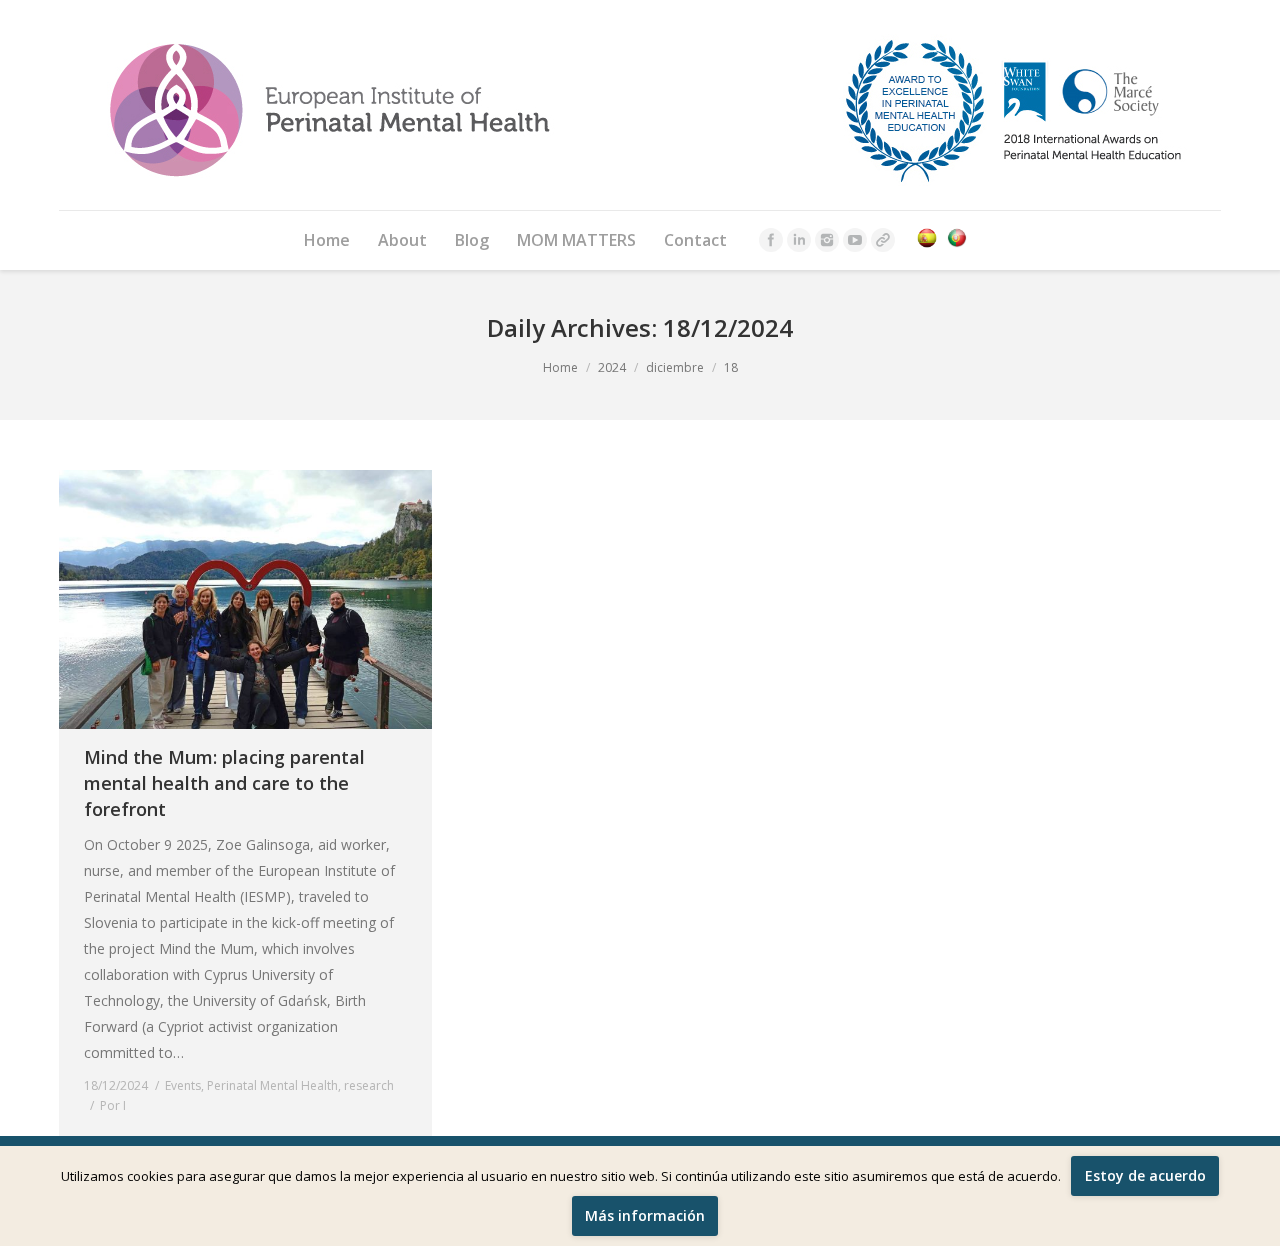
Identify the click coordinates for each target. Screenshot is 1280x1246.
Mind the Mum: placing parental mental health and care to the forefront (224, 783)
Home (560, 367)
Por (113, 1105)
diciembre (675, 367)
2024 (612, 367)
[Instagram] (827, 240)
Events (183, 1085)
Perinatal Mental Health (272, 1085)
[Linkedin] (799, 240)
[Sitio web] (883, 240)
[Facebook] (771, 240)
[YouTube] (855, 240)
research (369, 1085)
